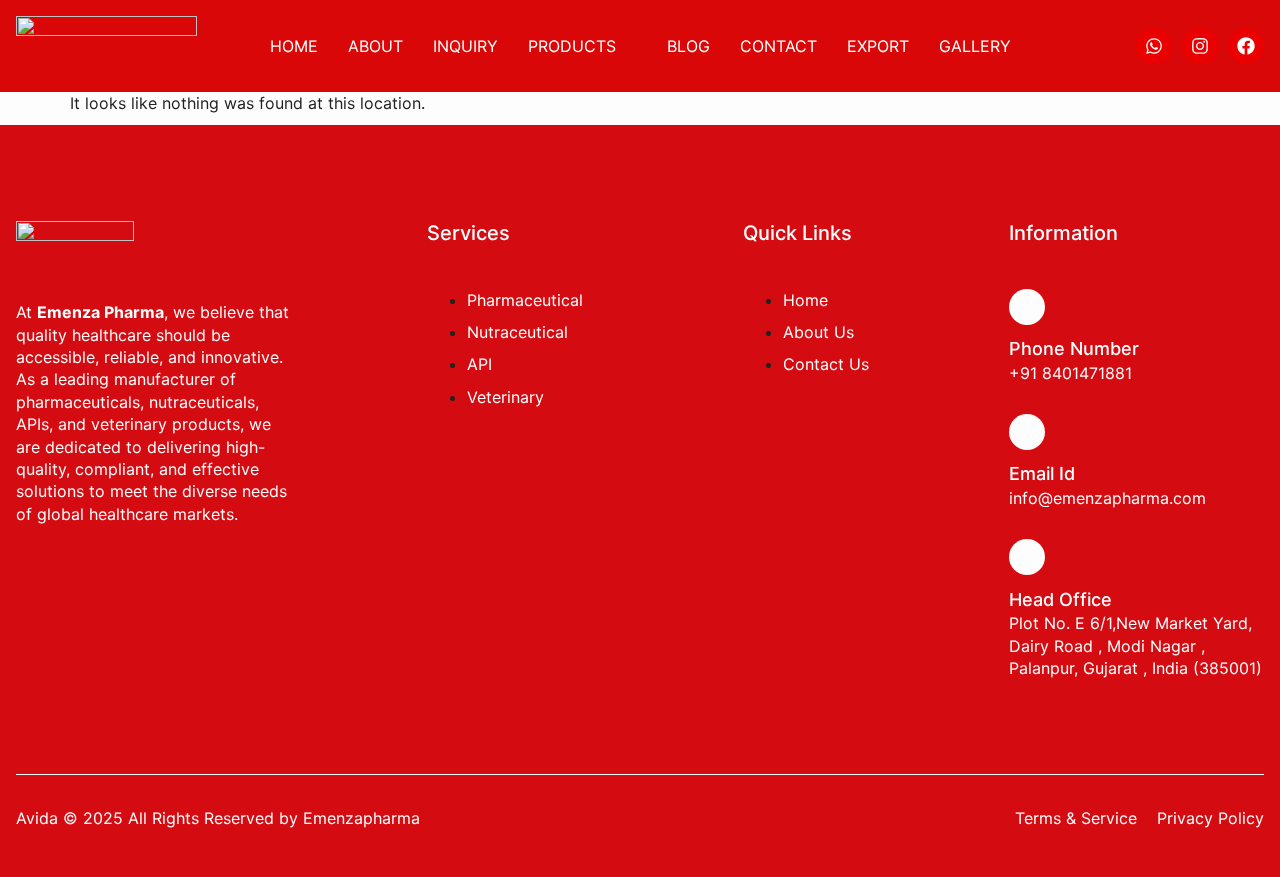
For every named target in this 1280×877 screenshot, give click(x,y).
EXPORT (878, 46)
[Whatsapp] (1154, 46)
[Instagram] (1200, 46)
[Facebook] (1246, 46)
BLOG (688, 46)
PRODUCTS (572, 46)
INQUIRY (465, 46)
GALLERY (975, 46)
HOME (294, 46)
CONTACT (778, 46)
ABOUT (375, 46)
